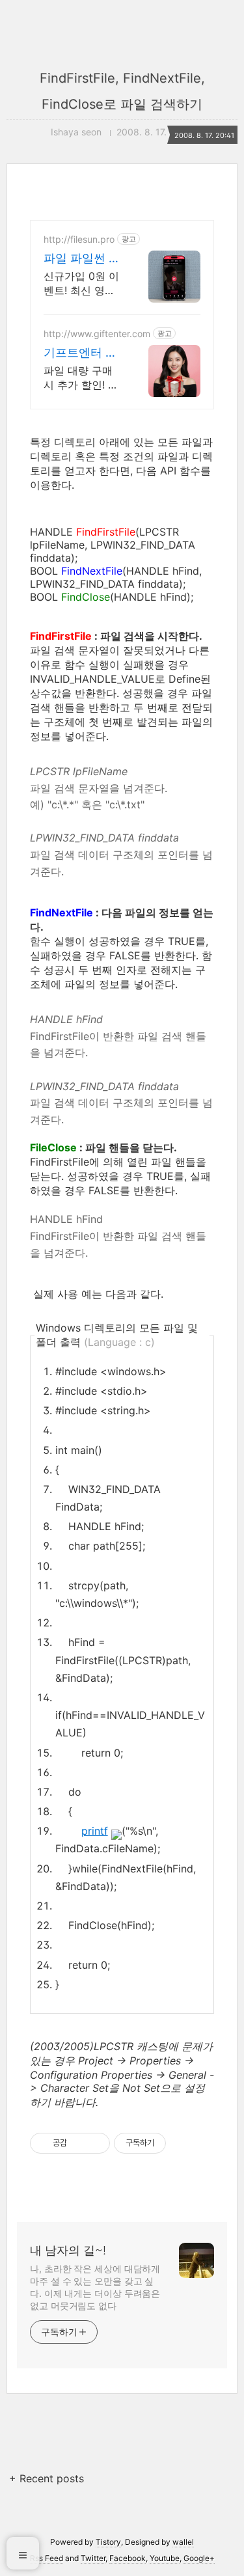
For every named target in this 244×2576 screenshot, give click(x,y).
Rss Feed (47, 2558)
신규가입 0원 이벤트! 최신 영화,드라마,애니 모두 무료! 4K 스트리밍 (83, 283)
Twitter (93, 2558)
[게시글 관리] (95, 2143)
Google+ (199, 2558)
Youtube (165, 2558)
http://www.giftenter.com (97, 334)
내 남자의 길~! (68, 2250)
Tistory (108, 2542)
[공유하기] (79, 2143)
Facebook (128, 2558)
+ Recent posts (47, 2478)
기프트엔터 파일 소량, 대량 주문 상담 (80, 353)
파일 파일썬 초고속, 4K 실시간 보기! (82, 259)
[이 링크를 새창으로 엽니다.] (116, 1831)
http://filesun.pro (79, 239)
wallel (183, 2542)
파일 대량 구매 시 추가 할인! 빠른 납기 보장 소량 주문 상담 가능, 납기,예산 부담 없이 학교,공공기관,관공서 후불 (83, 378)
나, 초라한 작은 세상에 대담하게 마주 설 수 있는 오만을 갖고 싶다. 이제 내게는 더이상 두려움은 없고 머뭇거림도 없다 (95, 2287)
